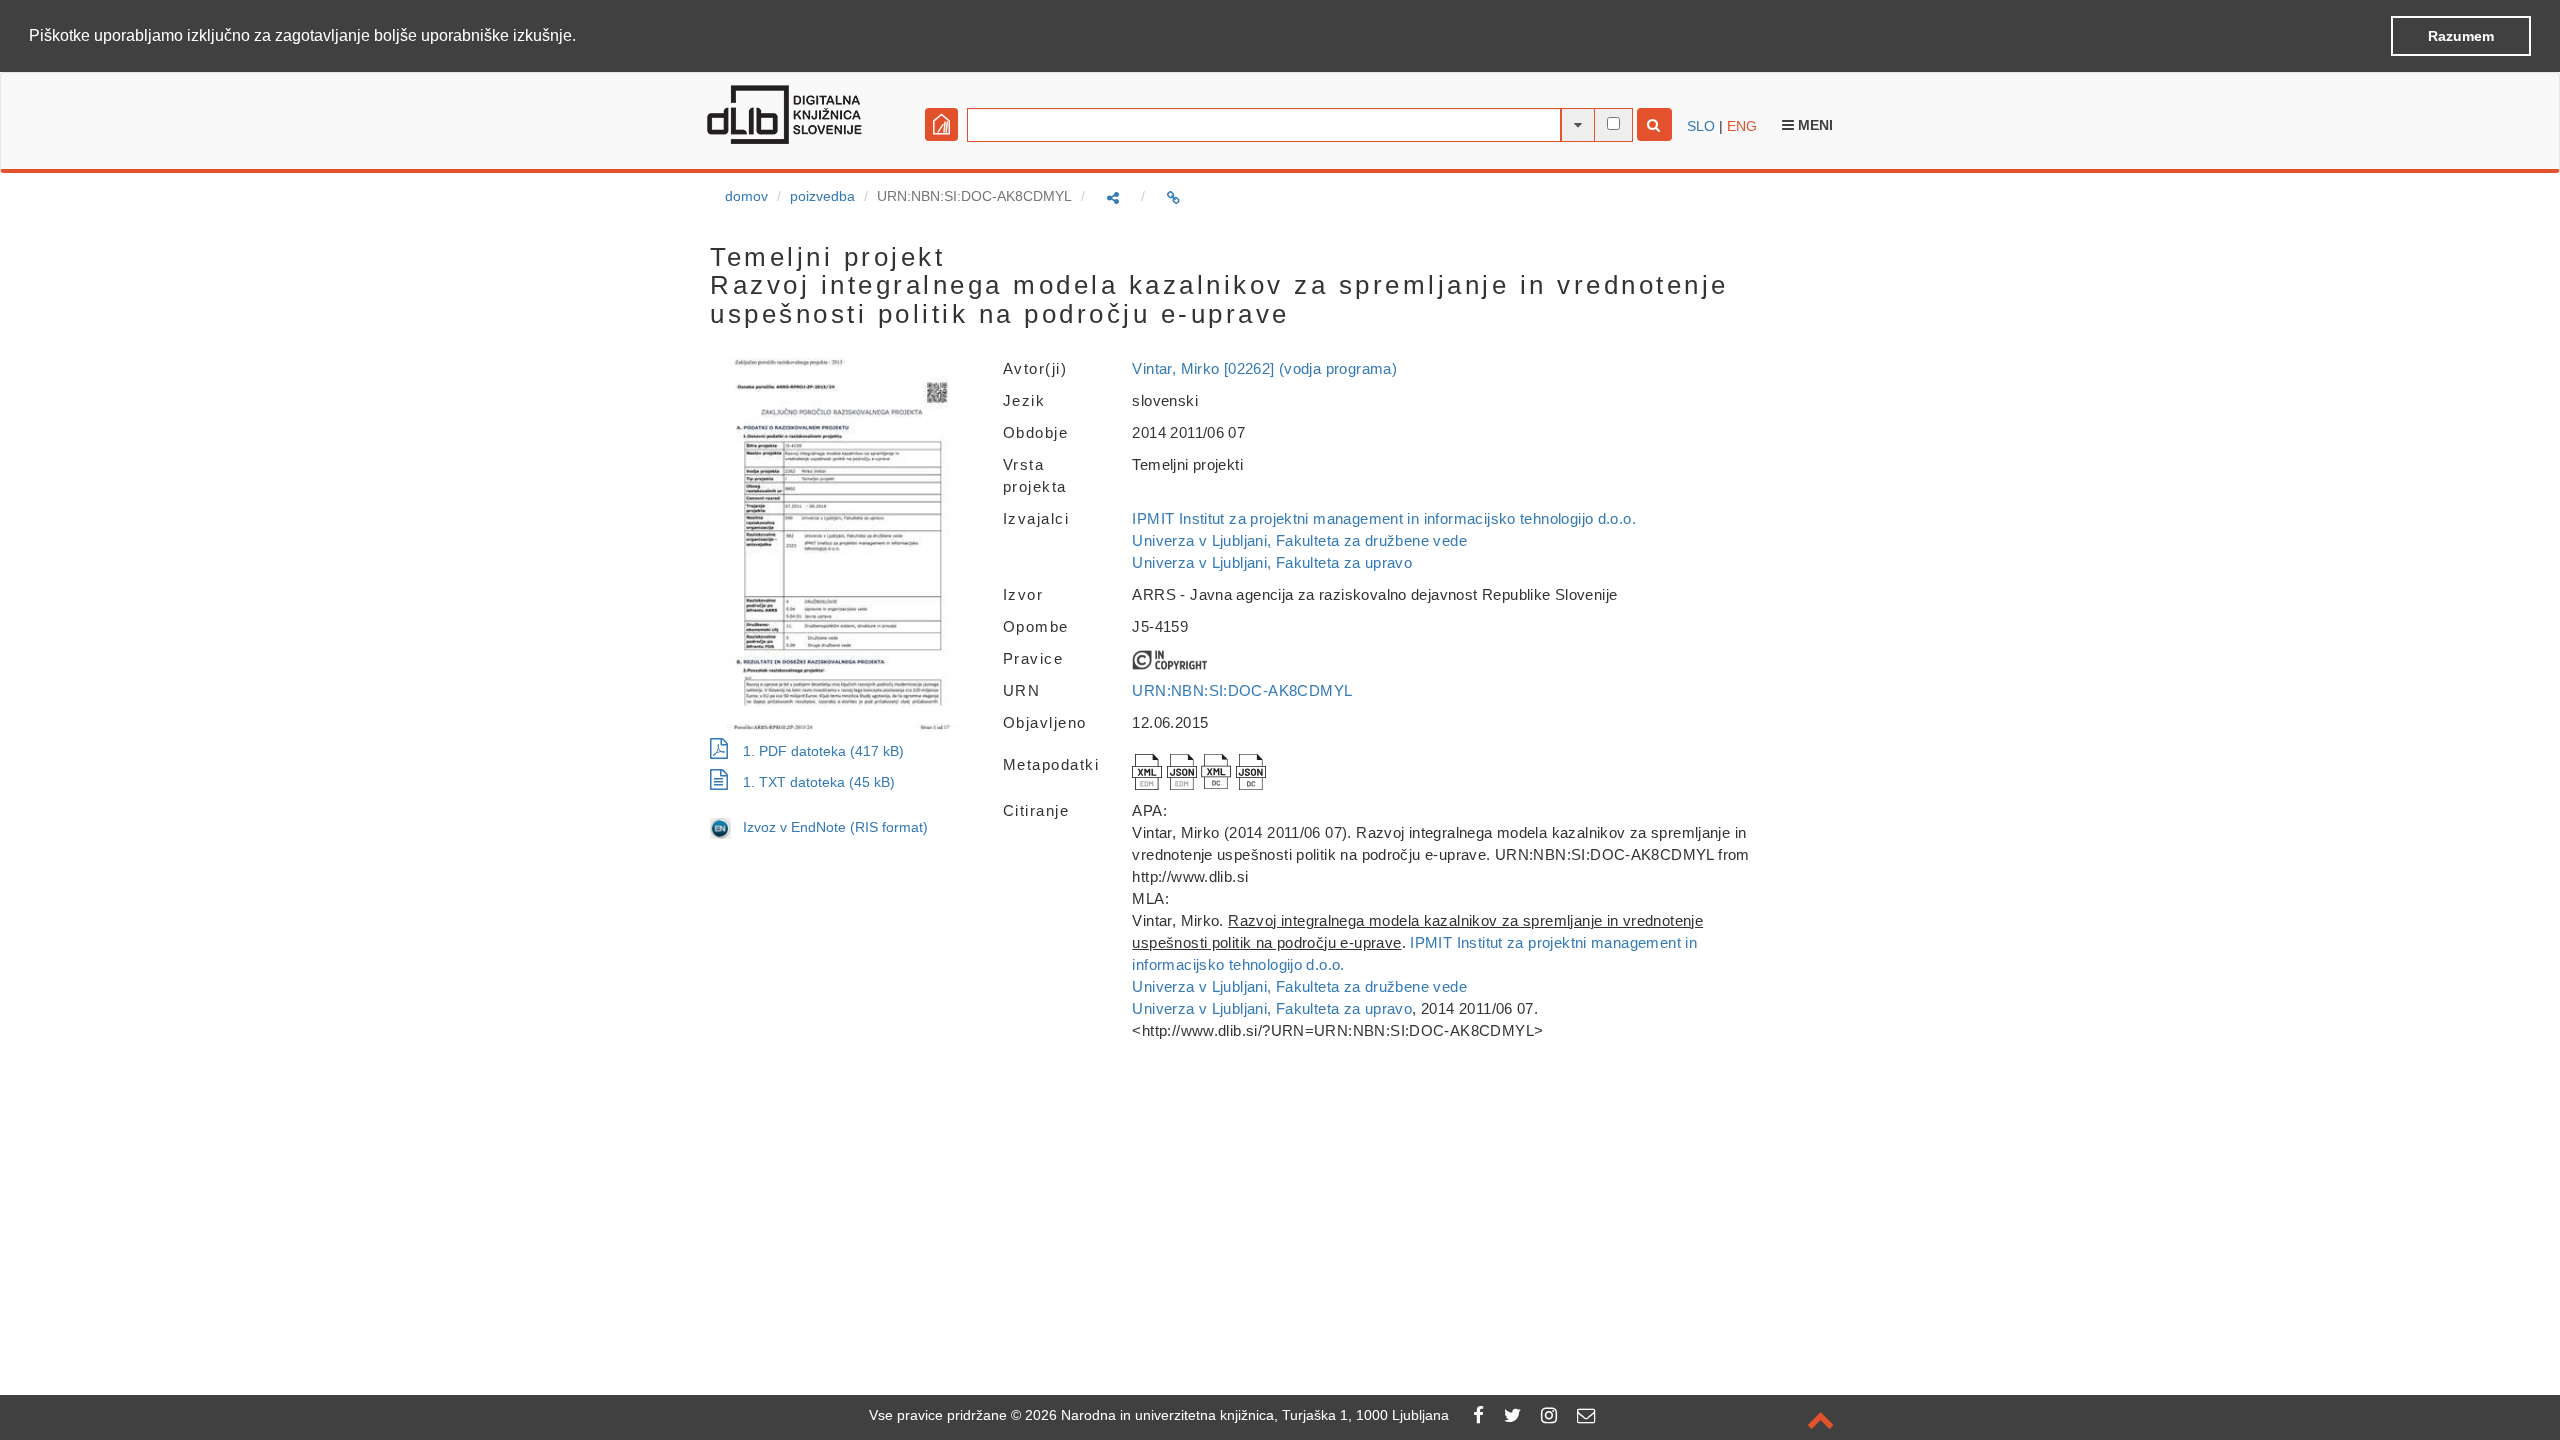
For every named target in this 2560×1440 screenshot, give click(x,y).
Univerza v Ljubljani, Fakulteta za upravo (1272, 562)
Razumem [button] (2461, 36)
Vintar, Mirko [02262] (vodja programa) (1264, 368)
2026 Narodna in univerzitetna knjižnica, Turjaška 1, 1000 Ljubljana (1237, 1415)
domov (746, 196)
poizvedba (822, 196)
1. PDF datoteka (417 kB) (823, 751)
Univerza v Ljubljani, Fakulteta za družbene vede (1299, 540)
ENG (1742, 126)
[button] (583, 37)
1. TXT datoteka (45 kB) (819, 782)
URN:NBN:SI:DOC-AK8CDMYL (1242, 690)
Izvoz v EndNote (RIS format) (829, 827)
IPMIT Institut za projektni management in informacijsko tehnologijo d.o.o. (1384, 518)
